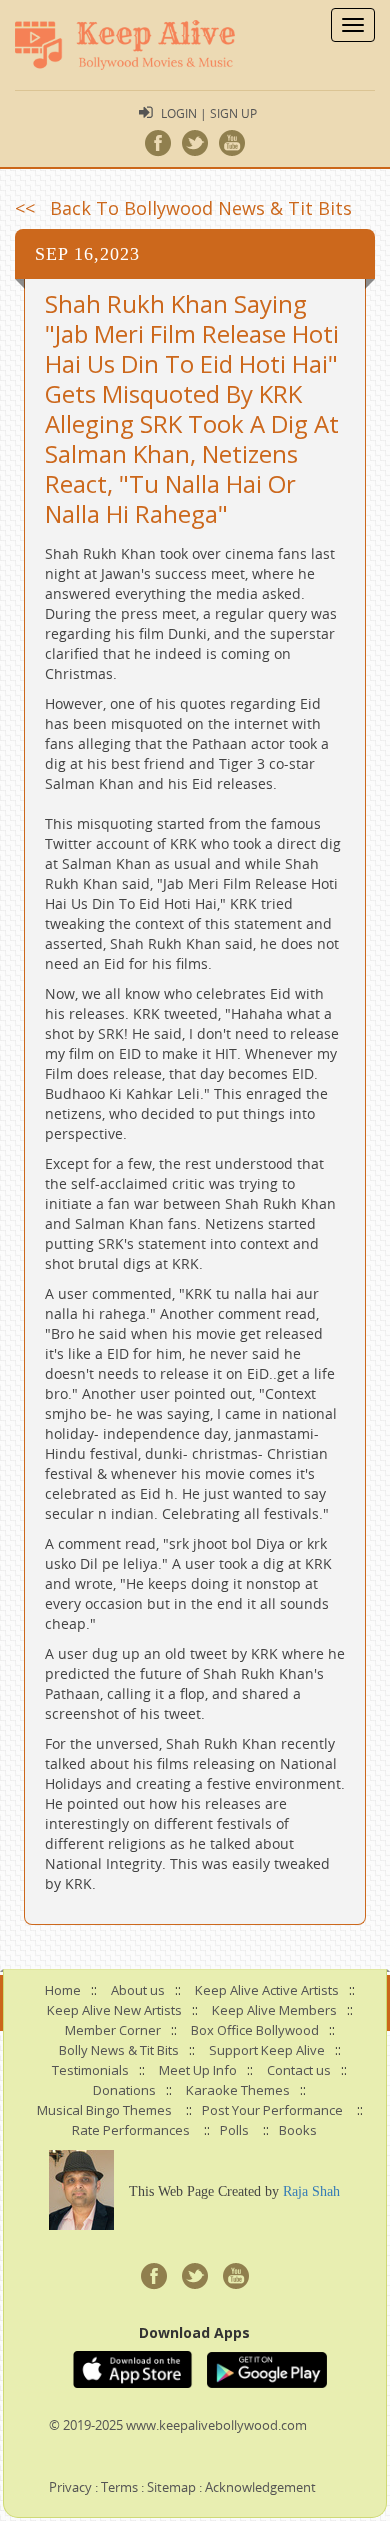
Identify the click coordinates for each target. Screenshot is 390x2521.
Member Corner (113, 2030)
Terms (119, 2487)
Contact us (299, 2070)
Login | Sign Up (209, 113)
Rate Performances (131, 2130)
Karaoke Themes (238, 2090)
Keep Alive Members (274, 2010)
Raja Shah (311, 2191)
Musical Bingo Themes (104, 2110)
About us (138, 1990)
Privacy (70, 2487)
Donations (124, 2090)
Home (63, 1990)
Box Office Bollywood (255, 2030)
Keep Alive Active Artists (267, 1990)
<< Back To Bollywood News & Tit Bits (183, 208)
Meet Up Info (198, 2070)
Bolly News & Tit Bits (119, 2050)
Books (298, 2130)
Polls (234, 2130)
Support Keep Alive (267, 2050)
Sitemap (171, 2487)
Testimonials (90, 2070)
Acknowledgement (260, 2487)
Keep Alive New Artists (114, 2010)
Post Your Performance (272, 2110)
